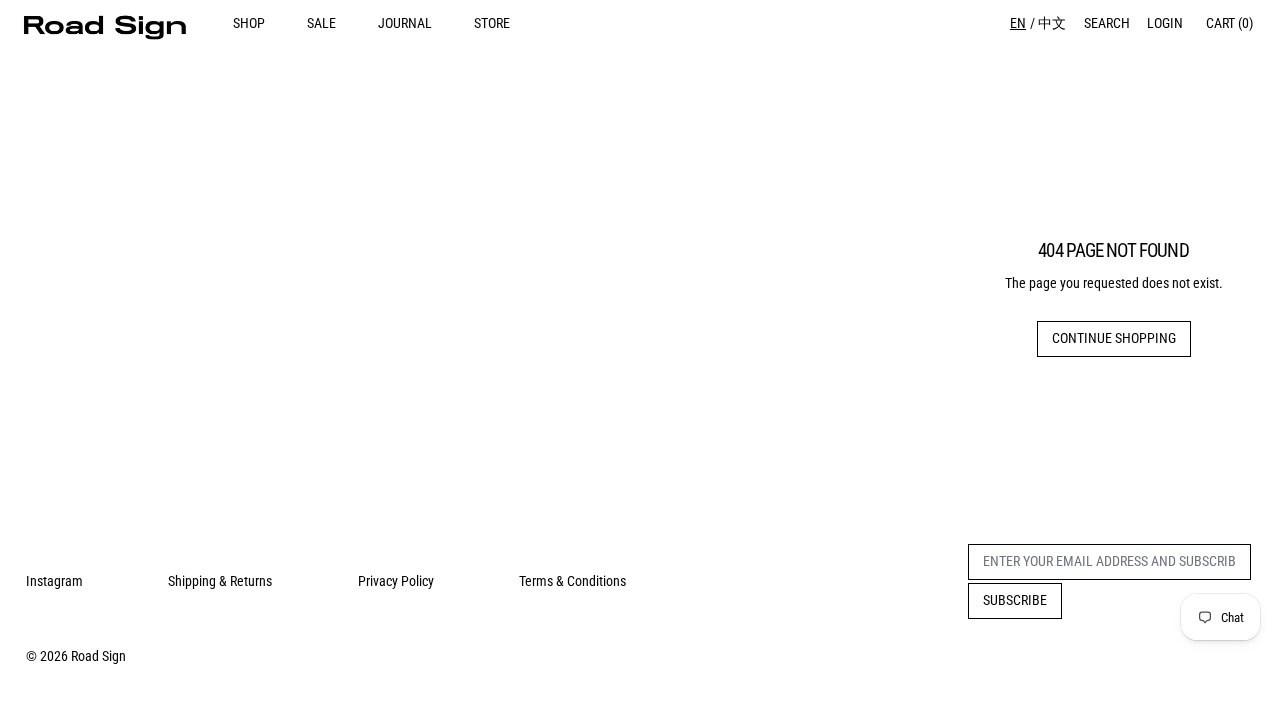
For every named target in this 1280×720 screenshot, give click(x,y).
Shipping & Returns (220, 581)
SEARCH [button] (1107, 23)
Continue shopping (1114, 338)
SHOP (249, 23)
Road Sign (98, 656)
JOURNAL (405, 23)
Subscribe (1015, 600)
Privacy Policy (396, 581)
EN (1018, 23)
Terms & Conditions (572, 581)
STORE (492, 23)
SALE (321, 23)
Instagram (54, 581)
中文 (1052, 23)
